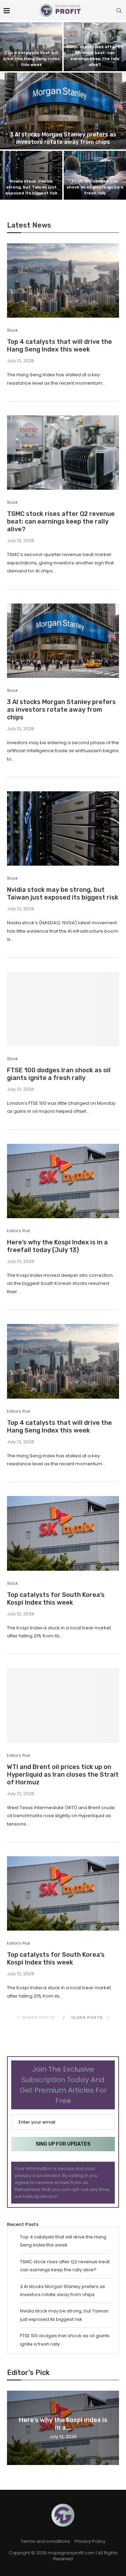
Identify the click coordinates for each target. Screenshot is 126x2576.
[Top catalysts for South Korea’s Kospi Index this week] (63, 1533)
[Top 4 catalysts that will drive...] (31, 47)
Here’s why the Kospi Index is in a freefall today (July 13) (57, 1246)
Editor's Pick (19, 1231)
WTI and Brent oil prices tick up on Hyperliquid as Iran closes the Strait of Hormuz (63, 1775)
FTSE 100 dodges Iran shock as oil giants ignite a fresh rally (95, 187)
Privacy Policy (90, 2541)
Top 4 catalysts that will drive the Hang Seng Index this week (31, 59)
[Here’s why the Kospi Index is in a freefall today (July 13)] (63, 1181)
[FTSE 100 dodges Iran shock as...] (95, 175)
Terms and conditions (45, 2541)
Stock (12, 330)
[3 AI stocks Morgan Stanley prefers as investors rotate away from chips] (63, 641)
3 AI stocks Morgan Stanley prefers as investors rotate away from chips (63, 138)
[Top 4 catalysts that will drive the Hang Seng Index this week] (63, 280)
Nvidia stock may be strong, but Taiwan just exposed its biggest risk (31, 187)
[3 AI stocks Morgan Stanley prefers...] (63, 111)
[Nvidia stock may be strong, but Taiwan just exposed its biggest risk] (63, 828)
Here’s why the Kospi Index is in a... (63, 2423)
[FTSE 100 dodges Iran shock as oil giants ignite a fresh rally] (63, 1009)
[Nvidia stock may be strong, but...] (31, 175)
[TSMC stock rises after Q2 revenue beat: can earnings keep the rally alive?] (63, 453)
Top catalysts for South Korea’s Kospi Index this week (56, 1599)
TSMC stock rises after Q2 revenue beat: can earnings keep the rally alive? (61, 521)
